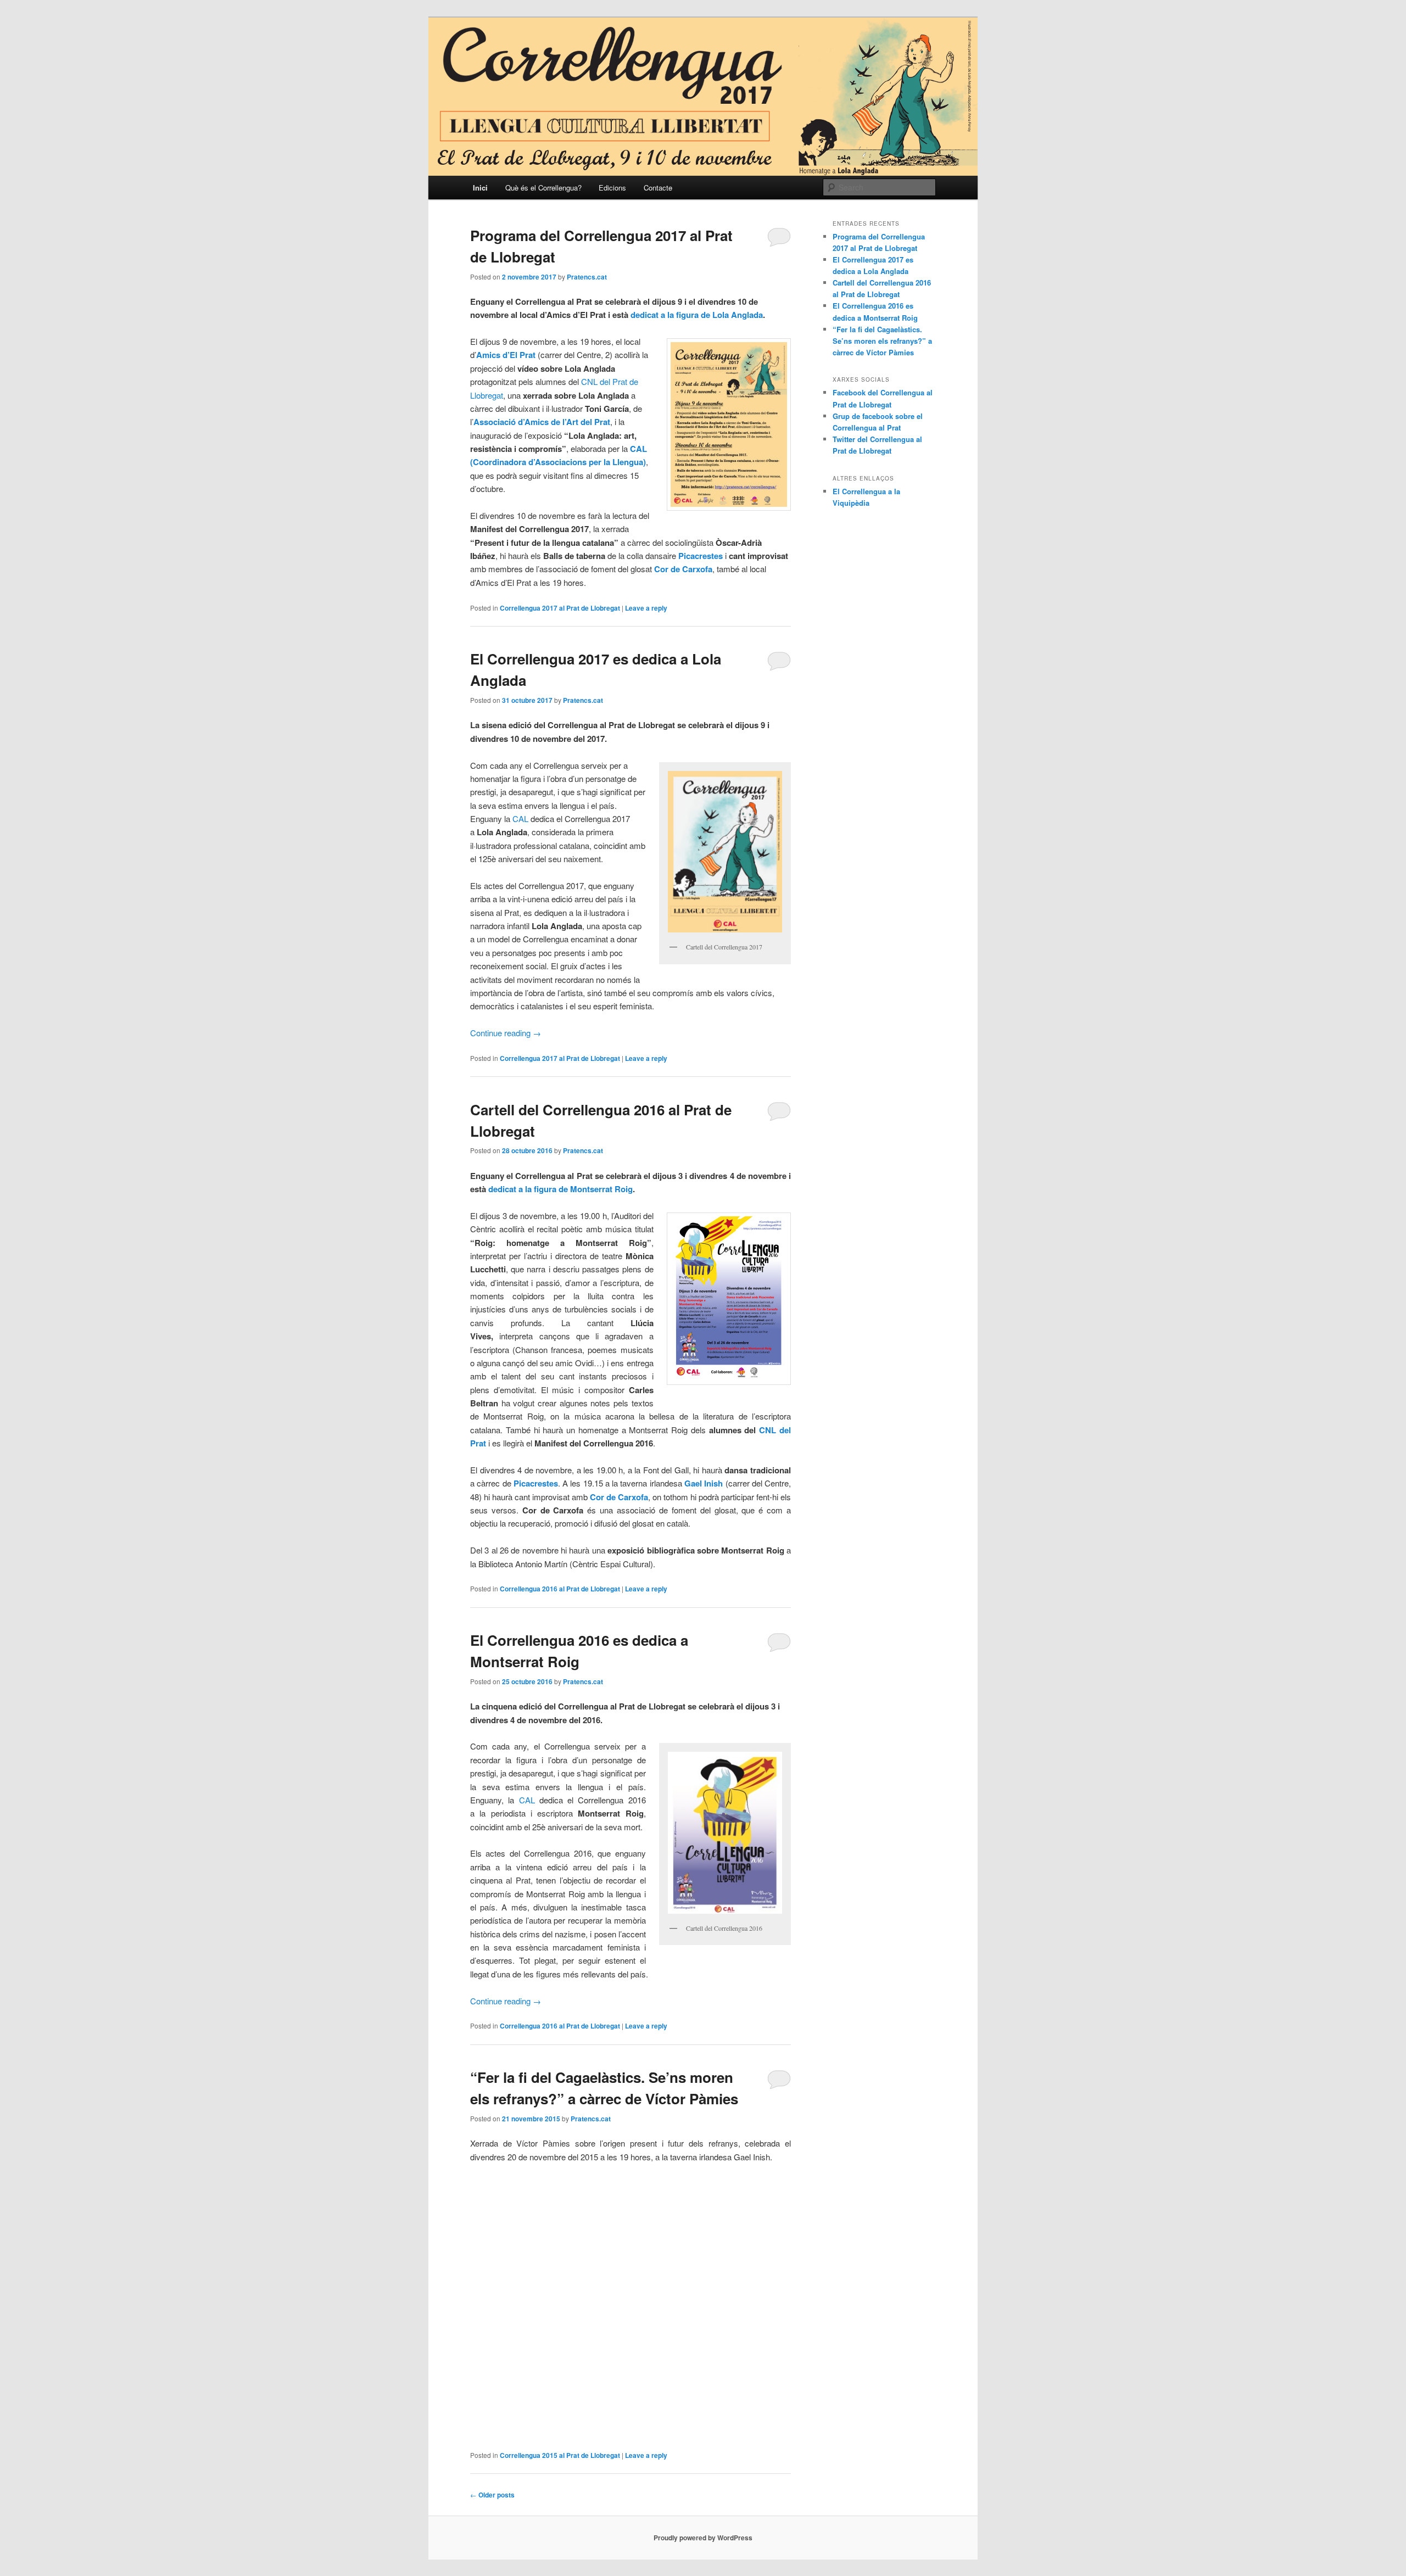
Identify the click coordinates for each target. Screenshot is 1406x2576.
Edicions (612, 188)
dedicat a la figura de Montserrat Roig (560, 1189)
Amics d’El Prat (506, 355)
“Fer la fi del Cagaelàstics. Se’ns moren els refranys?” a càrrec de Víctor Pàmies (882, 341)
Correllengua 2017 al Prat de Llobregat (560, 608)
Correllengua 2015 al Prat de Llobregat (560, 2455)
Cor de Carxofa (619, 1497)
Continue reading (506, 1033)
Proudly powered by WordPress (703, 2538)
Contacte (658, 188)
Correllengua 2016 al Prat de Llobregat (560, 1589)
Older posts (492, 2495)
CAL (520, 818)
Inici (480, 188)
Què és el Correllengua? (543, 188)
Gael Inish (704, 1483)
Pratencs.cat (587, 277)
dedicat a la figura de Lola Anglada (697, 315)
